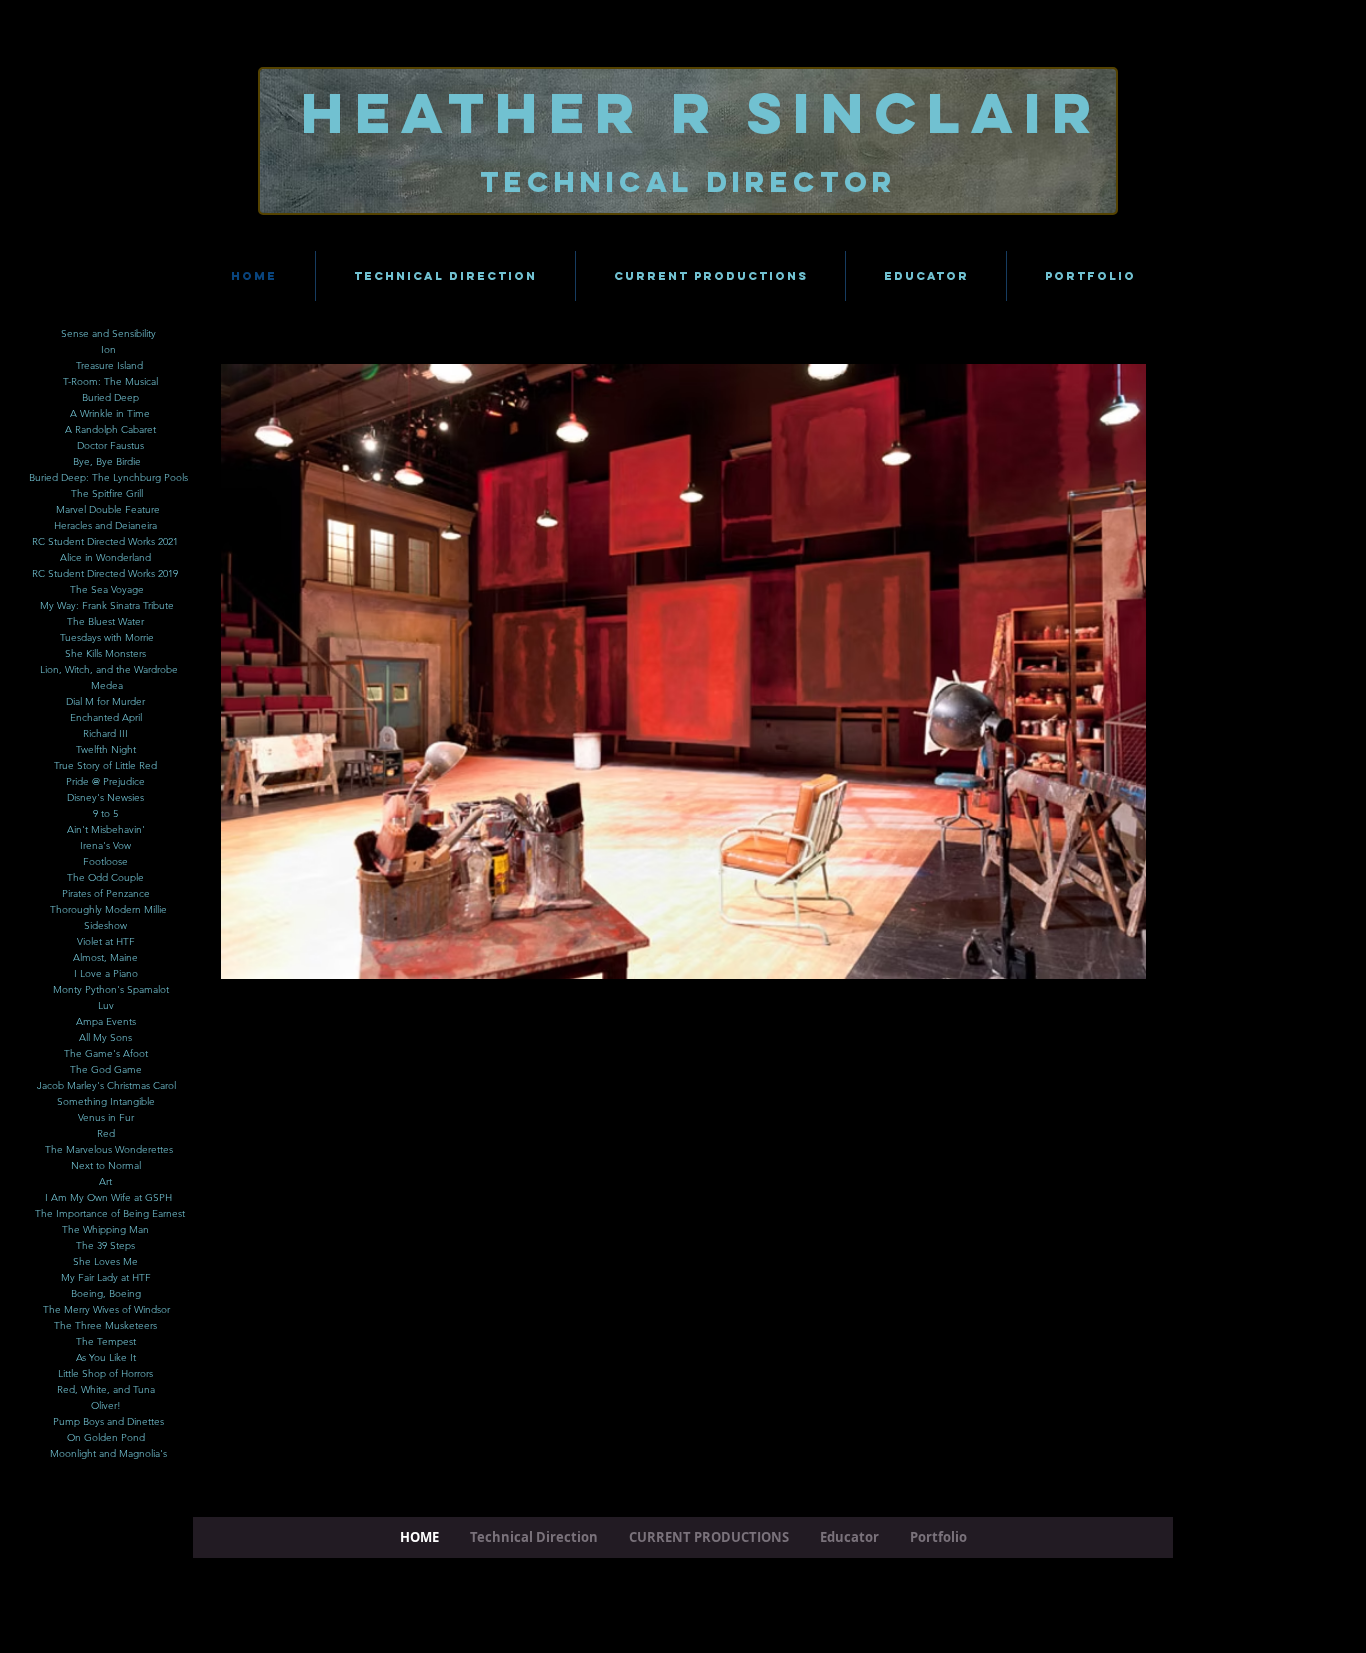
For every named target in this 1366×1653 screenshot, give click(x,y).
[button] (734, 671)
